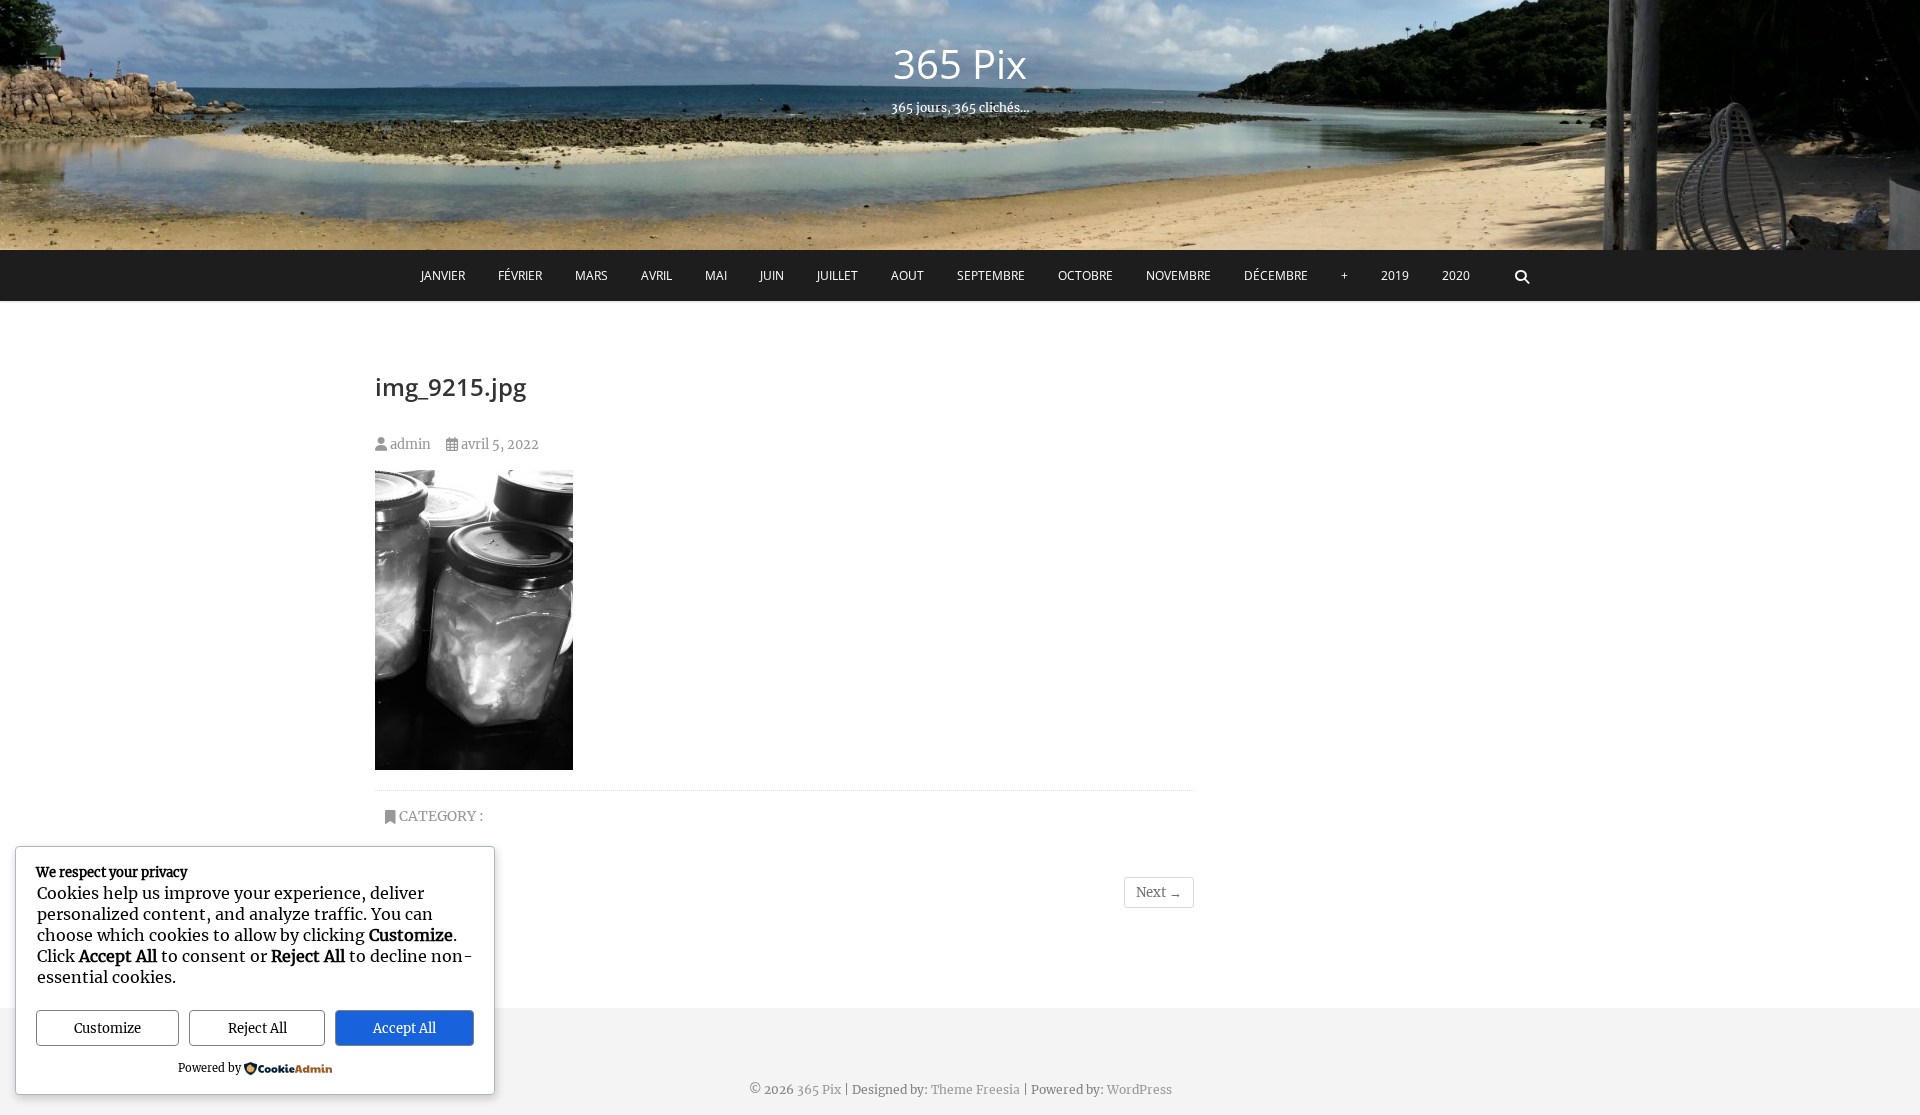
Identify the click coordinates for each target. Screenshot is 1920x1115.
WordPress (1139, 1089)
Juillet (837, 275)
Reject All (257, 1028)
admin (409, 444)
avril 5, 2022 (498, 444)
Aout (907, 275)
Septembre (991, 275)
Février (520, 275)
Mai (716, 275)
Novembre (1178, 275)
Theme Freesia (975, 1089)
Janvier (443, 275)
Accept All (404, 1028)
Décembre (1276, 275)
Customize (107, 1028)
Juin (772, 275)
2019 (1395, 275)
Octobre (1085, 275)
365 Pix (960, 64)
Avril (656, 275)
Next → (1159, 892)
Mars (591, 275)
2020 (1456, 275)
